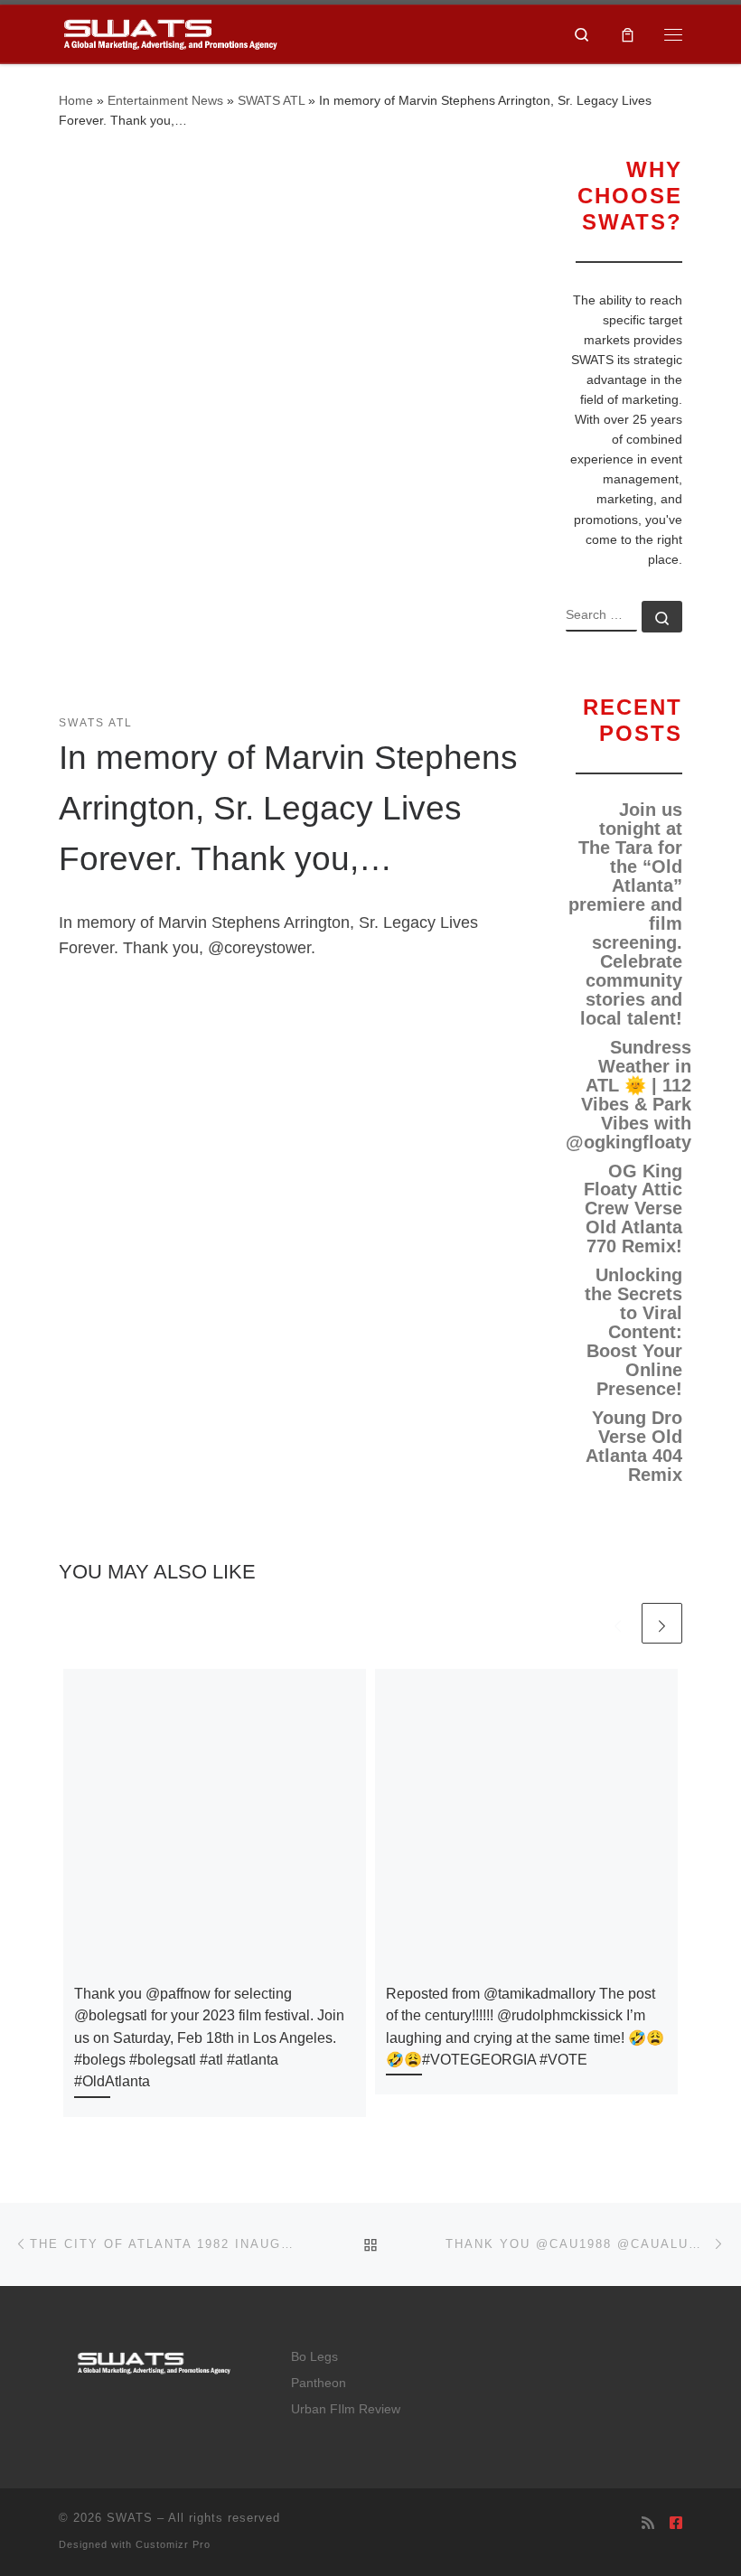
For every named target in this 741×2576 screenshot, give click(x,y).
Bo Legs (314, 2357)
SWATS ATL (271, 100)
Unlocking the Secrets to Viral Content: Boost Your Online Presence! (633, 1332)
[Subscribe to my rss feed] (648, 2523)
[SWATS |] (170, 32)
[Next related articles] (662, 1623)
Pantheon (319, 2383)
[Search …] (662, 617)
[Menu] (673, 34)
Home (76, 100)
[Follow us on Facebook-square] (676, 2523)
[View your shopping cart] (628, 34)
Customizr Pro (173, 2544)
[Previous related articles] (618, 1623)
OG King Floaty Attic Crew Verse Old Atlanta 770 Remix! (633, 1209)
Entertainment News (165, 100)
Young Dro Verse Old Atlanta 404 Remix (634, 1447)
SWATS (130, 2518)
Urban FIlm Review (346, 2409)
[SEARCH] (601, 616)
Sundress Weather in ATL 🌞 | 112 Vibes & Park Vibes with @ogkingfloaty (628, 1095)
